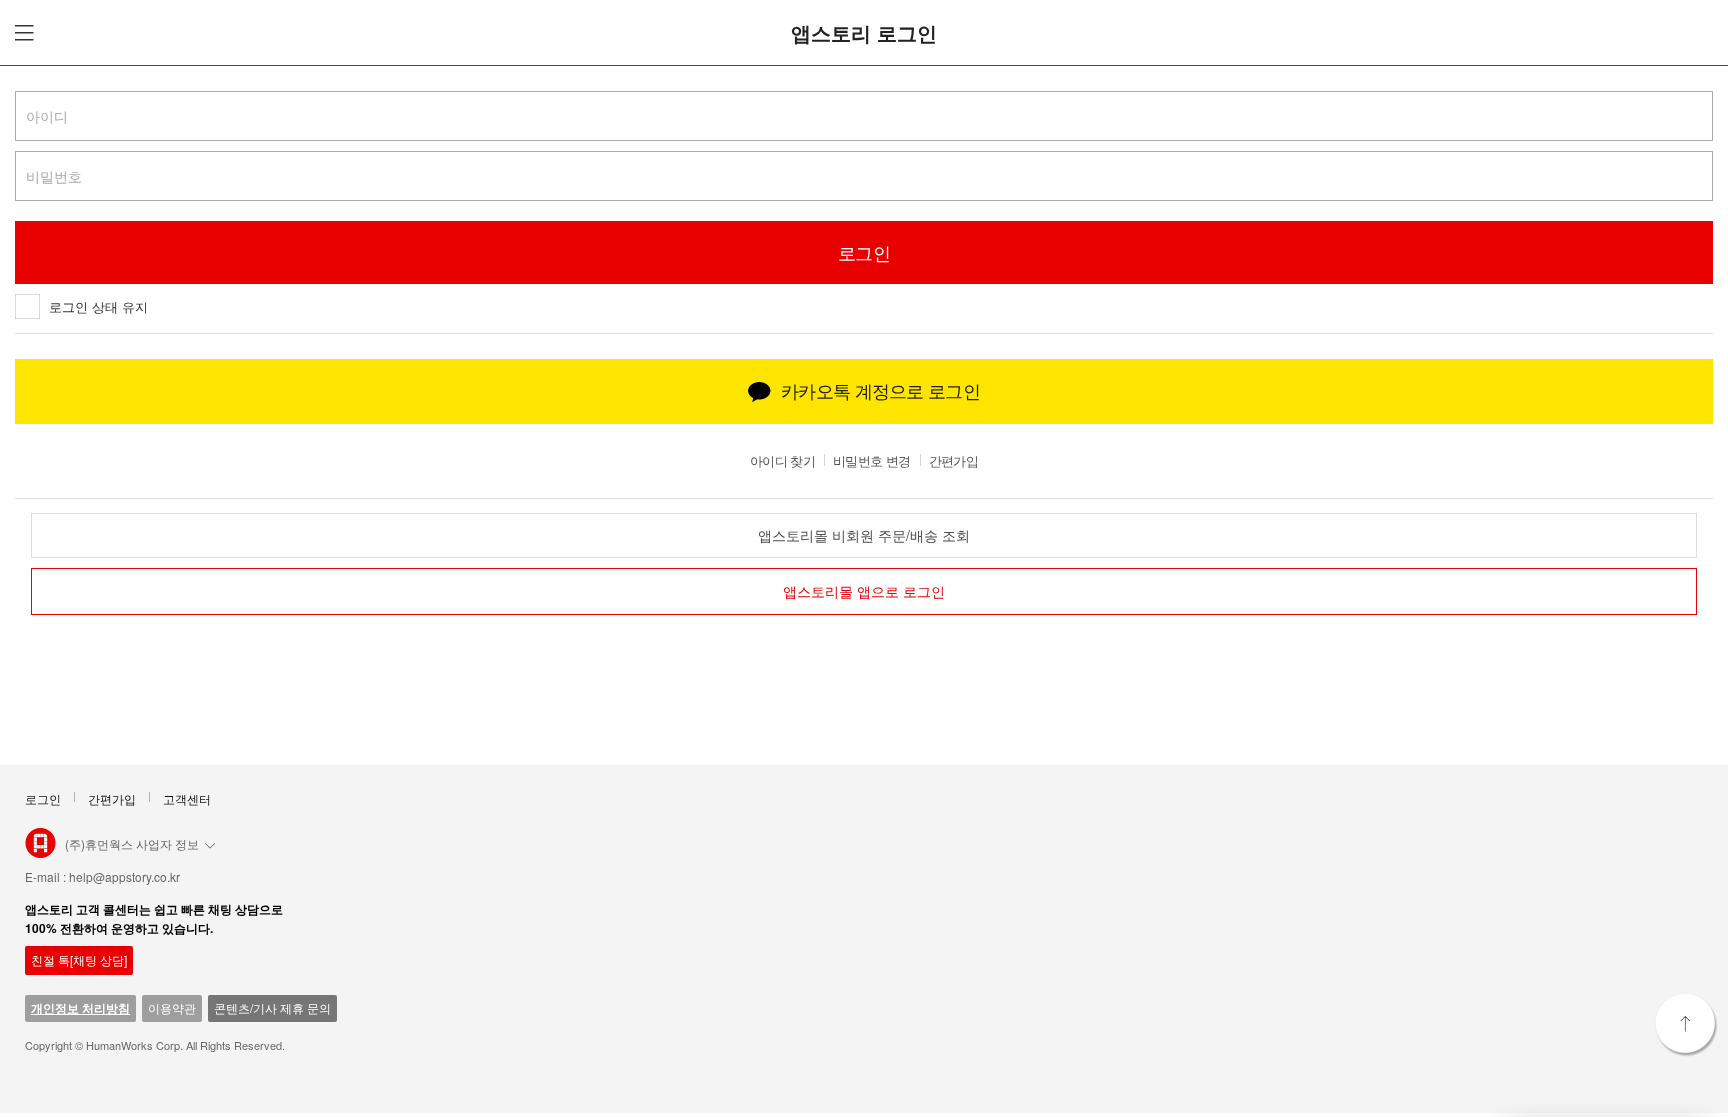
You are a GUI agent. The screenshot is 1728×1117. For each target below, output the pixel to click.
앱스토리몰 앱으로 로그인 (864, 592)
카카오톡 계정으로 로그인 (880, 390)
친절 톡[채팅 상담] (79, 959)
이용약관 (172, 1007)
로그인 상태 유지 (98, 306)
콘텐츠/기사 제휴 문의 (272, 1007)
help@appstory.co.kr (124, 876)
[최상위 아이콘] (1686, 1025)
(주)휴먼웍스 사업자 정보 (132, 843)
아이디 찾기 (782, 460)
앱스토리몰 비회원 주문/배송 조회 (864, 535)
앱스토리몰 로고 (40, 851)
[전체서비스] (21, 32)
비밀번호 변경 (871, 460)
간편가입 (953, 460)
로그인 (43, 798)
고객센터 (187, 798)
